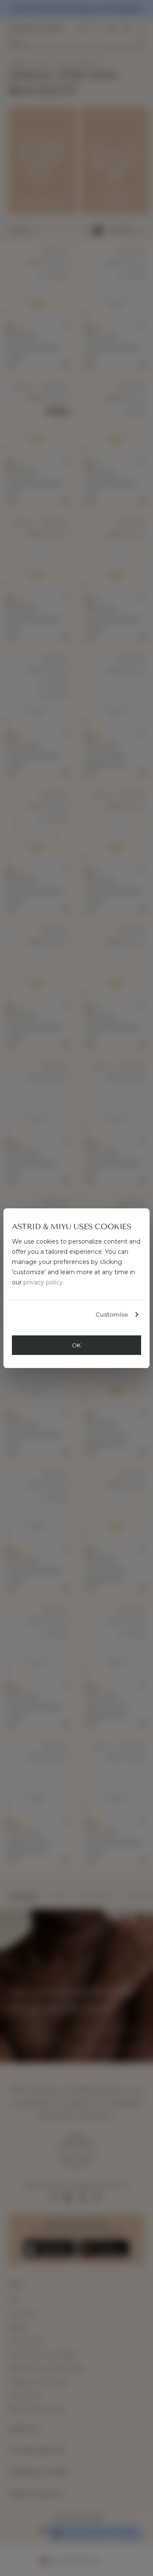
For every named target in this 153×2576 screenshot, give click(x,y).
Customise (112, 1315)
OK (76, 1345)
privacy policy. (44, 1282)
